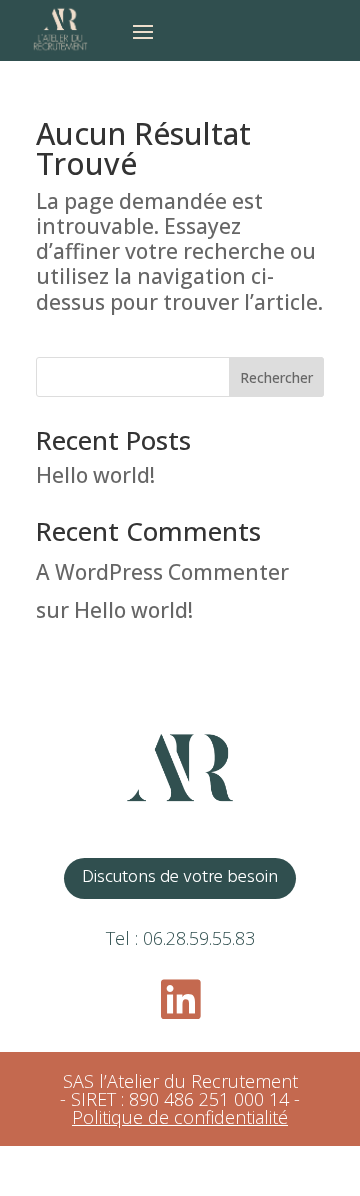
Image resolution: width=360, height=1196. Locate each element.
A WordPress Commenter (162, 572)
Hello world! (95, 475)
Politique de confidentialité (180, 1117)
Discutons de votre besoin (180, 877)
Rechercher (276, 377)
